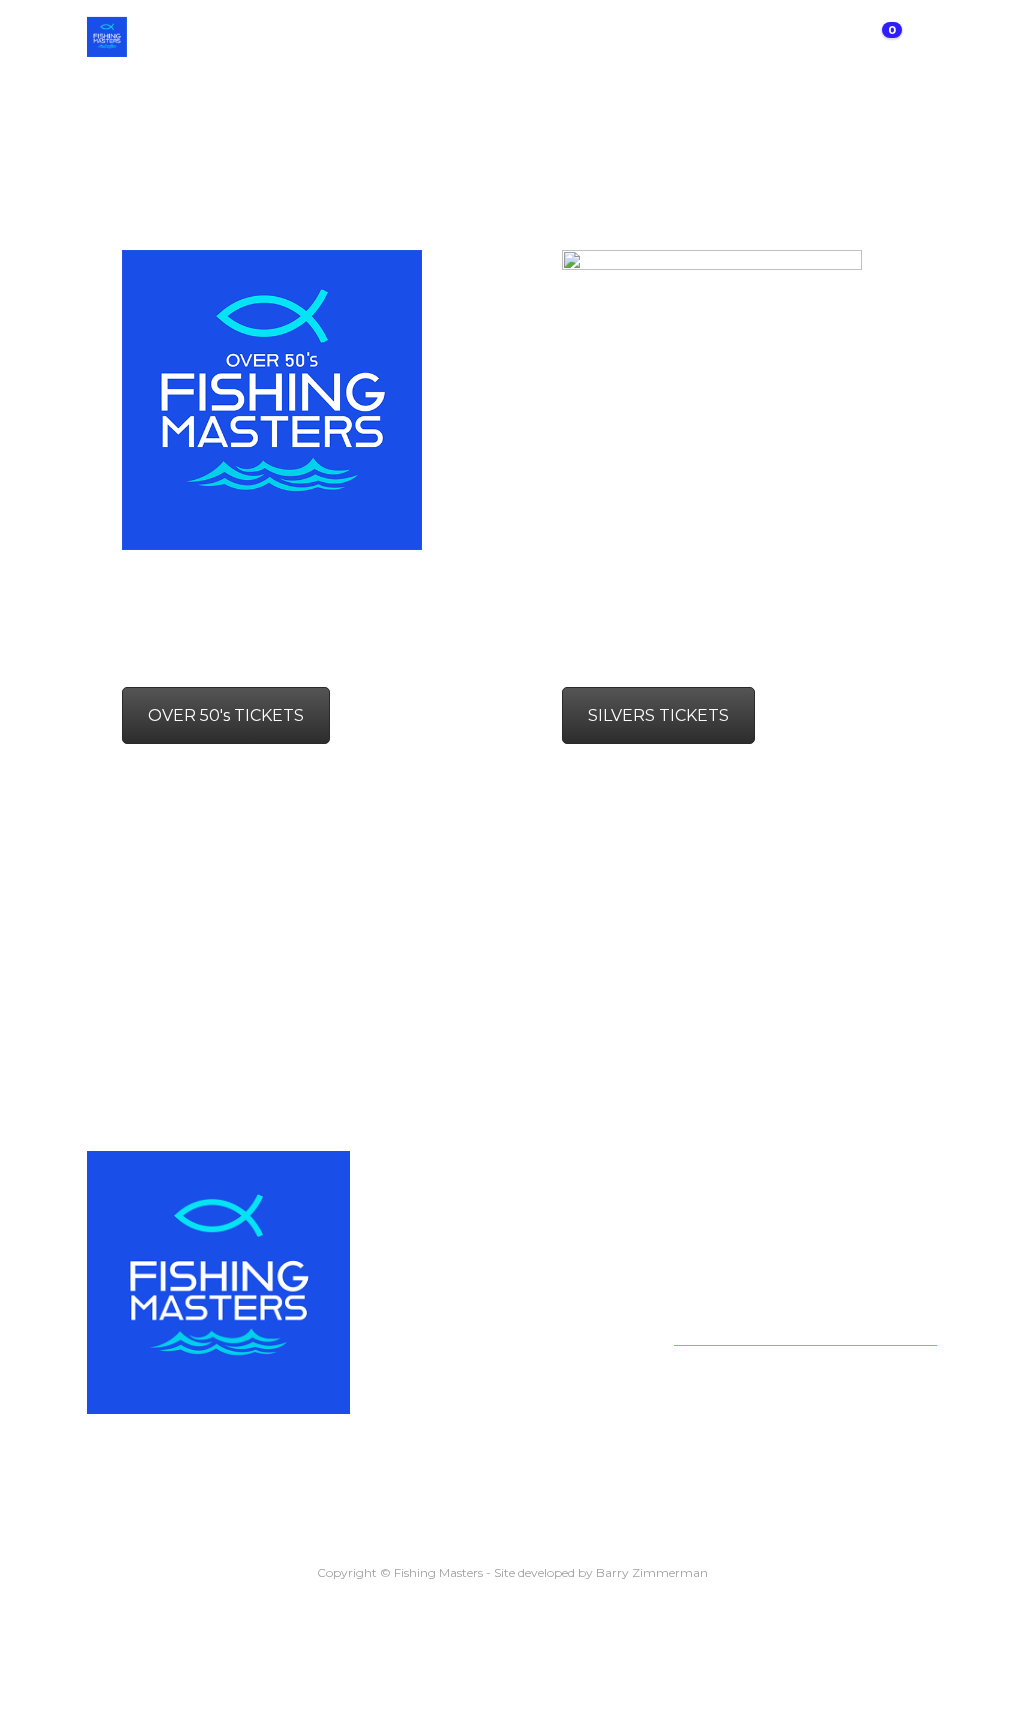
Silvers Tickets (730, 1234)
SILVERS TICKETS (658, 715)
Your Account (729, 1370)
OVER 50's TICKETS (226, 715)
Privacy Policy (729, 1400)
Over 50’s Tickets (741, 1294)
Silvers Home (726, 1204)
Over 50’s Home (737, 1264)
